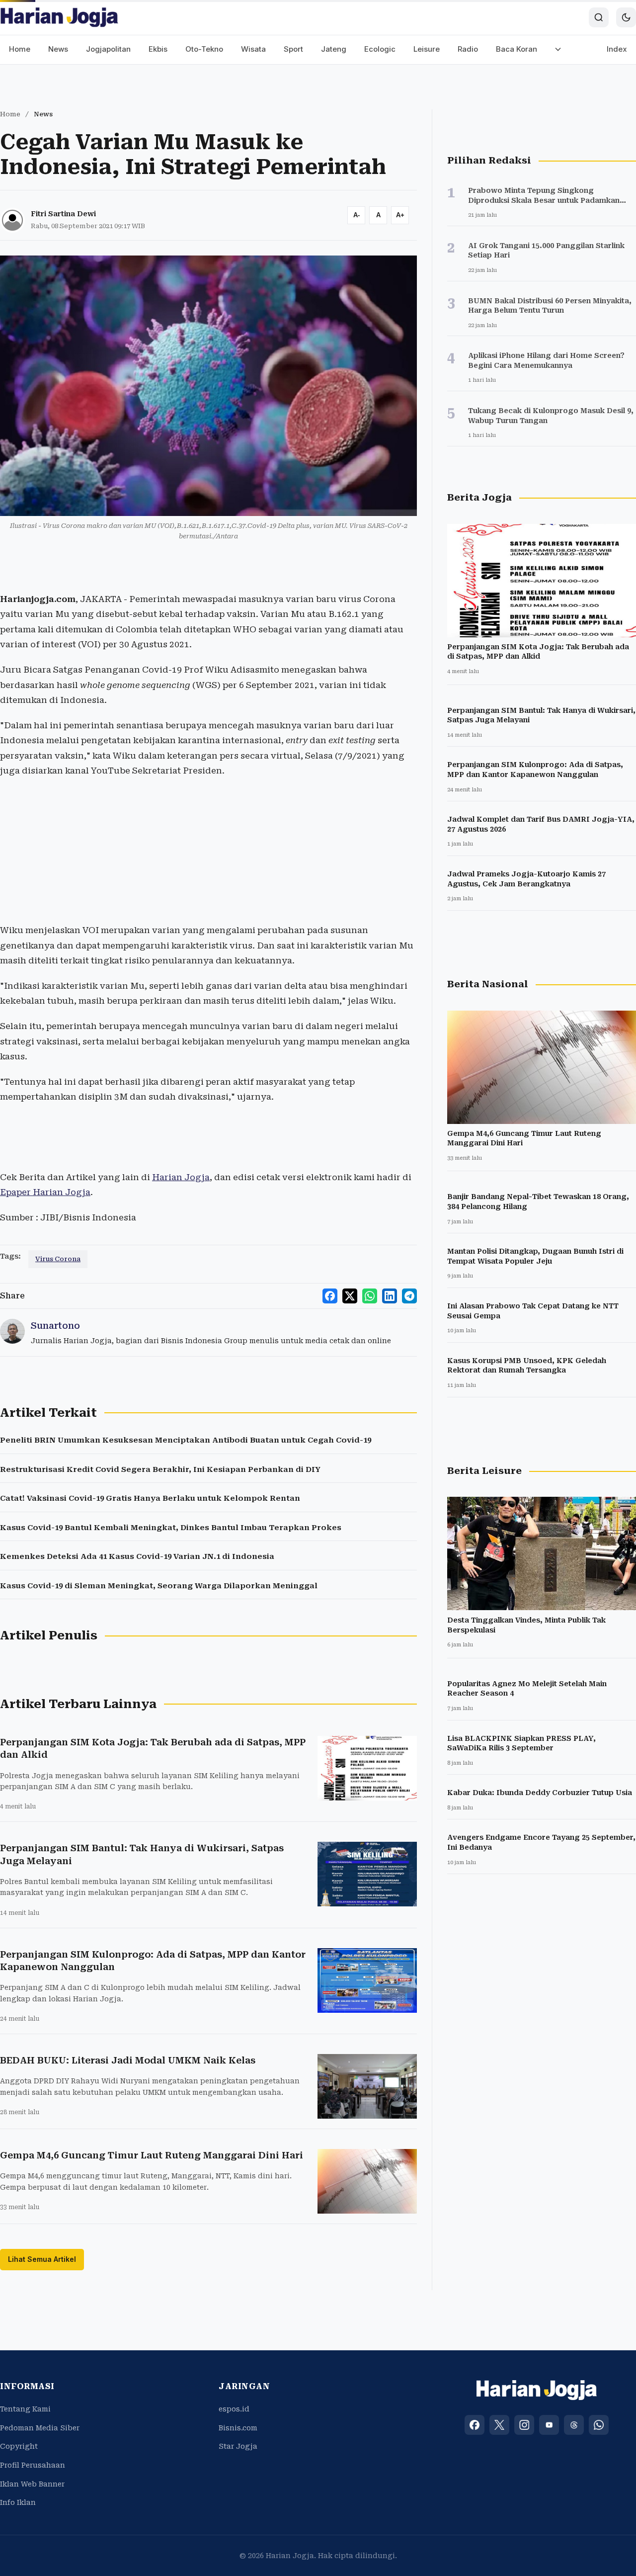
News (58, 49)
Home (20, 49)
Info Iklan (18, 2502)
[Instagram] (524, 2425)
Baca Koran (517, 49)
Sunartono (55, 1326)
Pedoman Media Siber (40, 2428)
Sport (293, 49)
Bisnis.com (238, 2428)
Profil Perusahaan (33, 2465)
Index (617, 49)
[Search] (599, 17)
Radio (468, 49)
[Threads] (574, 2425)
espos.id (234, 2409)
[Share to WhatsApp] (370, 1296)
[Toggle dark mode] (626, 17)
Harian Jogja (181, 1177)
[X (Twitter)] (499, 2425)
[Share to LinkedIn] (390, 1296)
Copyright (19, 2446)
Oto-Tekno (204, 49)
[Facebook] (475, 2425)
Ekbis (158, 49)
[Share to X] (350, 1296)
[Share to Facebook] (330, 1296)
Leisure (427, 49)
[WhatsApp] (599, 2425)
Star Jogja (238, 2446)
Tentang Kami (25, 2409)
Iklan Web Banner (32, 2484)
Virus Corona (58, 1259)
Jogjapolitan (108, 49)
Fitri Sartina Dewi (63, 214)
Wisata (253, 49)
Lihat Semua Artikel (42, 2259)
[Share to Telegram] (409, 1296)
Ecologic (380, 49)
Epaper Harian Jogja (45, 1192)
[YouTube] (549, 2425)
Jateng (334, 49)
